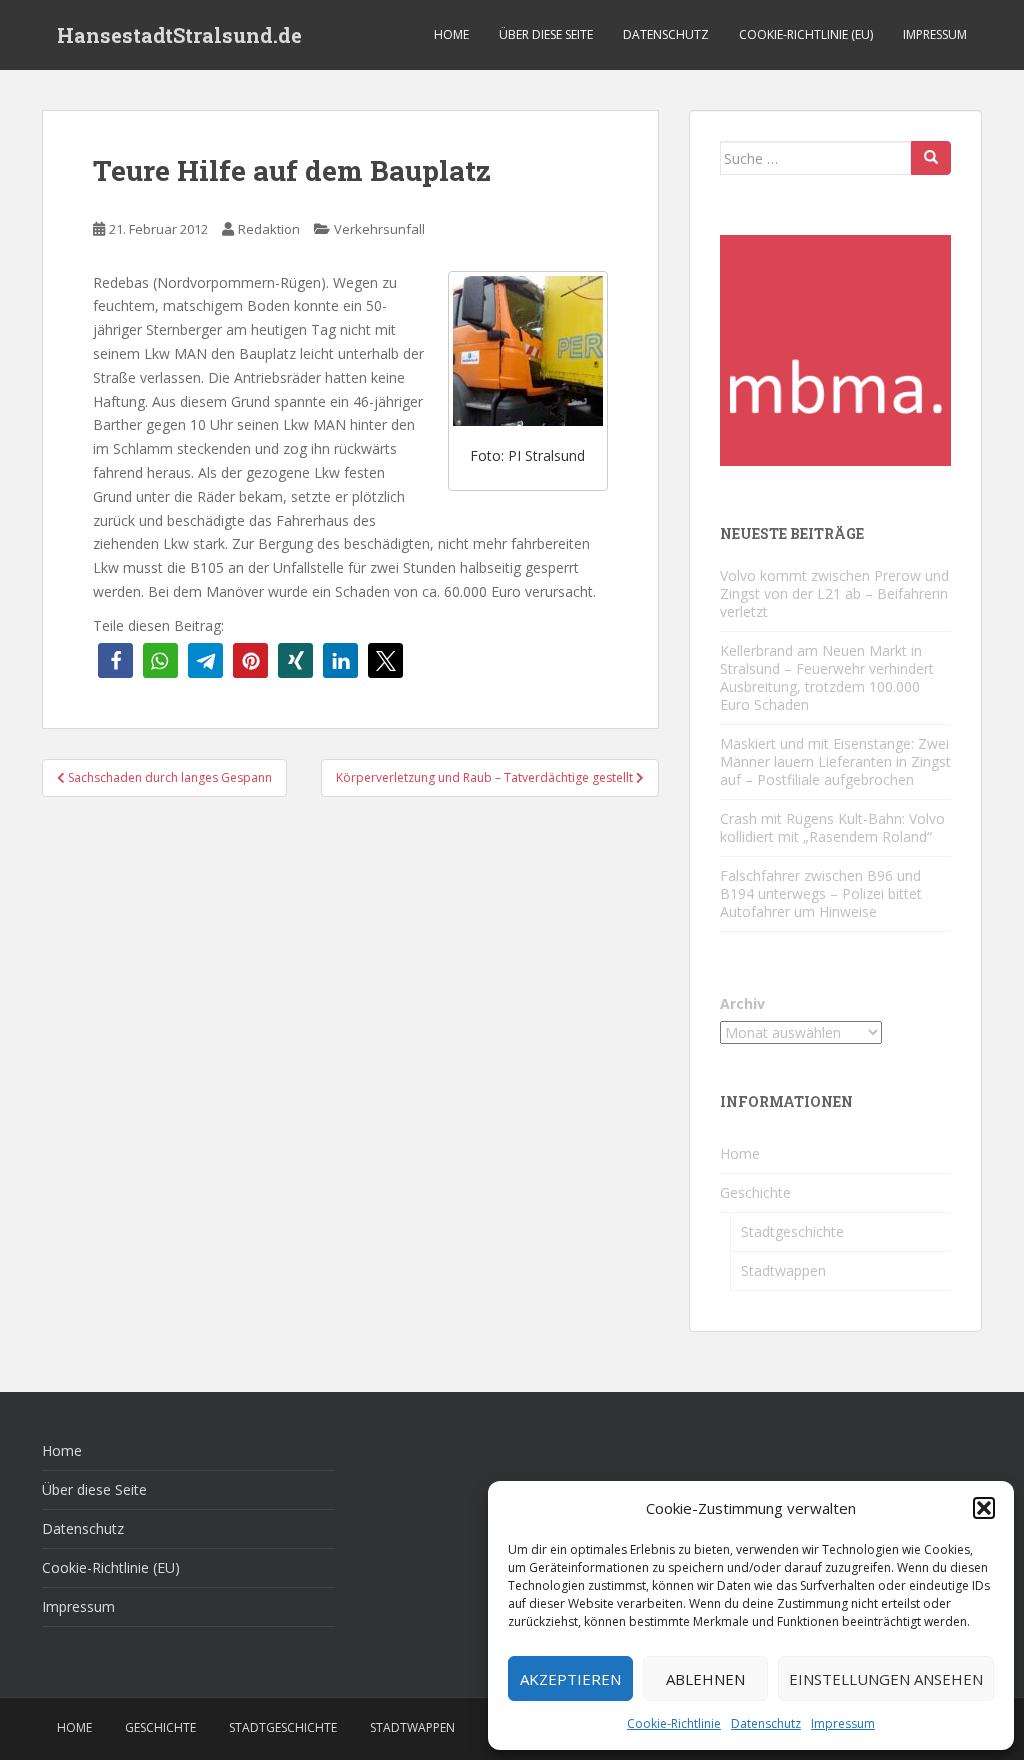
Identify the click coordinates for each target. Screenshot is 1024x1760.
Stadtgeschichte (792, 1231)
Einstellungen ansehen (886, 1679)
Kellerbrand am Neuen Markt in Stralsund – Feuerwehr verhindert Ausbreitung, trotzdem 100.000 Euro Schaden (827, 677)
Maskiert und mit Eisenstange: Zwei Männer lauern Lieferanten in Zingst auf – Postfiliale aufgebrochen (835, 761)
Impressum (843, 1723)
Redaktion (269, 229)
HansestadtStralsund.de (179, 35)
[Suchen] (931, 158)
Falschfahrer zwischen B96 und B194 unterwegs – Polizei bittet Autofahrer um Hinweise (821, 893)
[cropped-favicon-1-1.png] (835, 348)
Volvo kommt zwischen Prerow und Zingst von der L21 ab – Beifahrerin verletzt (834, 593)
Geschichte (755, 1192)
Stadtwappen (783, 1270)
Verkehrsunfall (379, 229)
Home (451, 34)
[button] (984, 1508)
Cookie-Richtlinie (674, 1723)
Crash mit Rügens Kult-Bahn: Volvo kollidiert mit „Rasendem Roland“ (832, 827)
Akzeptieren (570, 1679)
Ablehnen (705, 1679)
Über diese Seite (546, 34)
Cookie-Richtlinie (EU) (806, 34)
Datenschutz (766, 1723)
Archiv (742, 1003)
